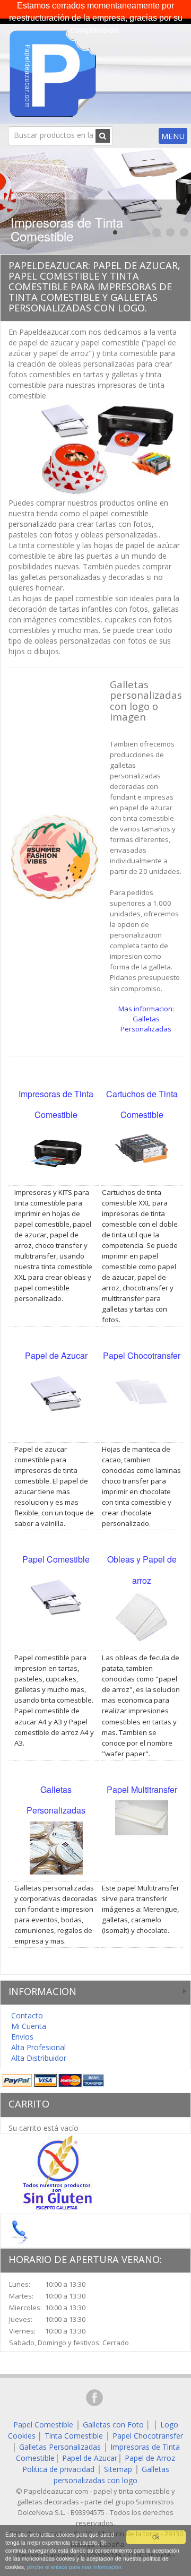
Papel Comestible (43, 2425)
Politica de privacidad (58, 2469)
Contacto (27, 2015)
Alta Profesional (38, 2047)
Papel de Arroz (150, 2458)
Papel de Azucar (90, 2458)
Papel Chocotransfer (148, 2436)
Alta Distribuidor (39, 2058)
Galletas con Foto (113, 2425)
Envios (22, 2037)
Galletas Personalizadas (60, 2447)
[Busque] (103, 136)
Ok (156, 2537)
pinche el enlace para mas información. (75, 2567)
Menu (173, 136)
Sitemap (118, 2469)
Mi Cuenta (29, 2026)
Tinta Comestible (74, 2436)
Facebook (94, 2398)
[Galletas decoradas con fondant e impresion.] (54, 856)
